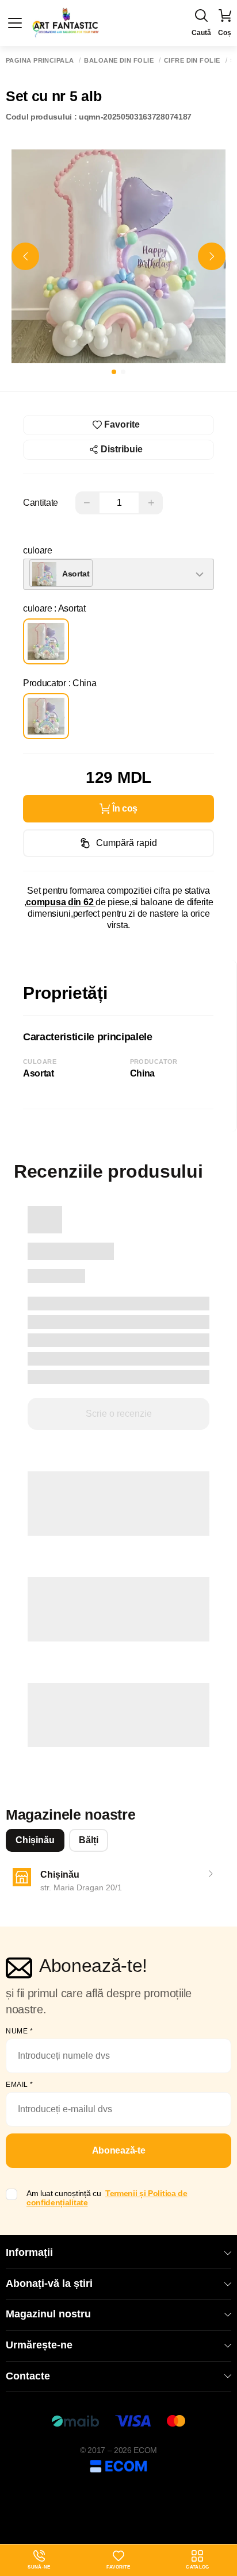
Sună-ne (39, 2560)
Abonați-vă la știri (49, 2283)
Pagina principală (40, 61)
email (20, 2085)
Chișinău (35, 1840)
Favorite (118, 2567)
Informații (29, 2252)
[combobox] (118, 574)
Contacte (28, 2376)
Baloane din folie (118, 61)
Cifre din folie (192, 61)
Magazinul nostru (48, 2314)
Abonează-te (118, 2150)
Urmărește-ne (39, 2345)
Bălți (89, 1840)
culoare (38, 550)
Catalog (197, 2567)
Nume (19, 2031)
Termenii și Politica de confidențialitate (107, 2198)
